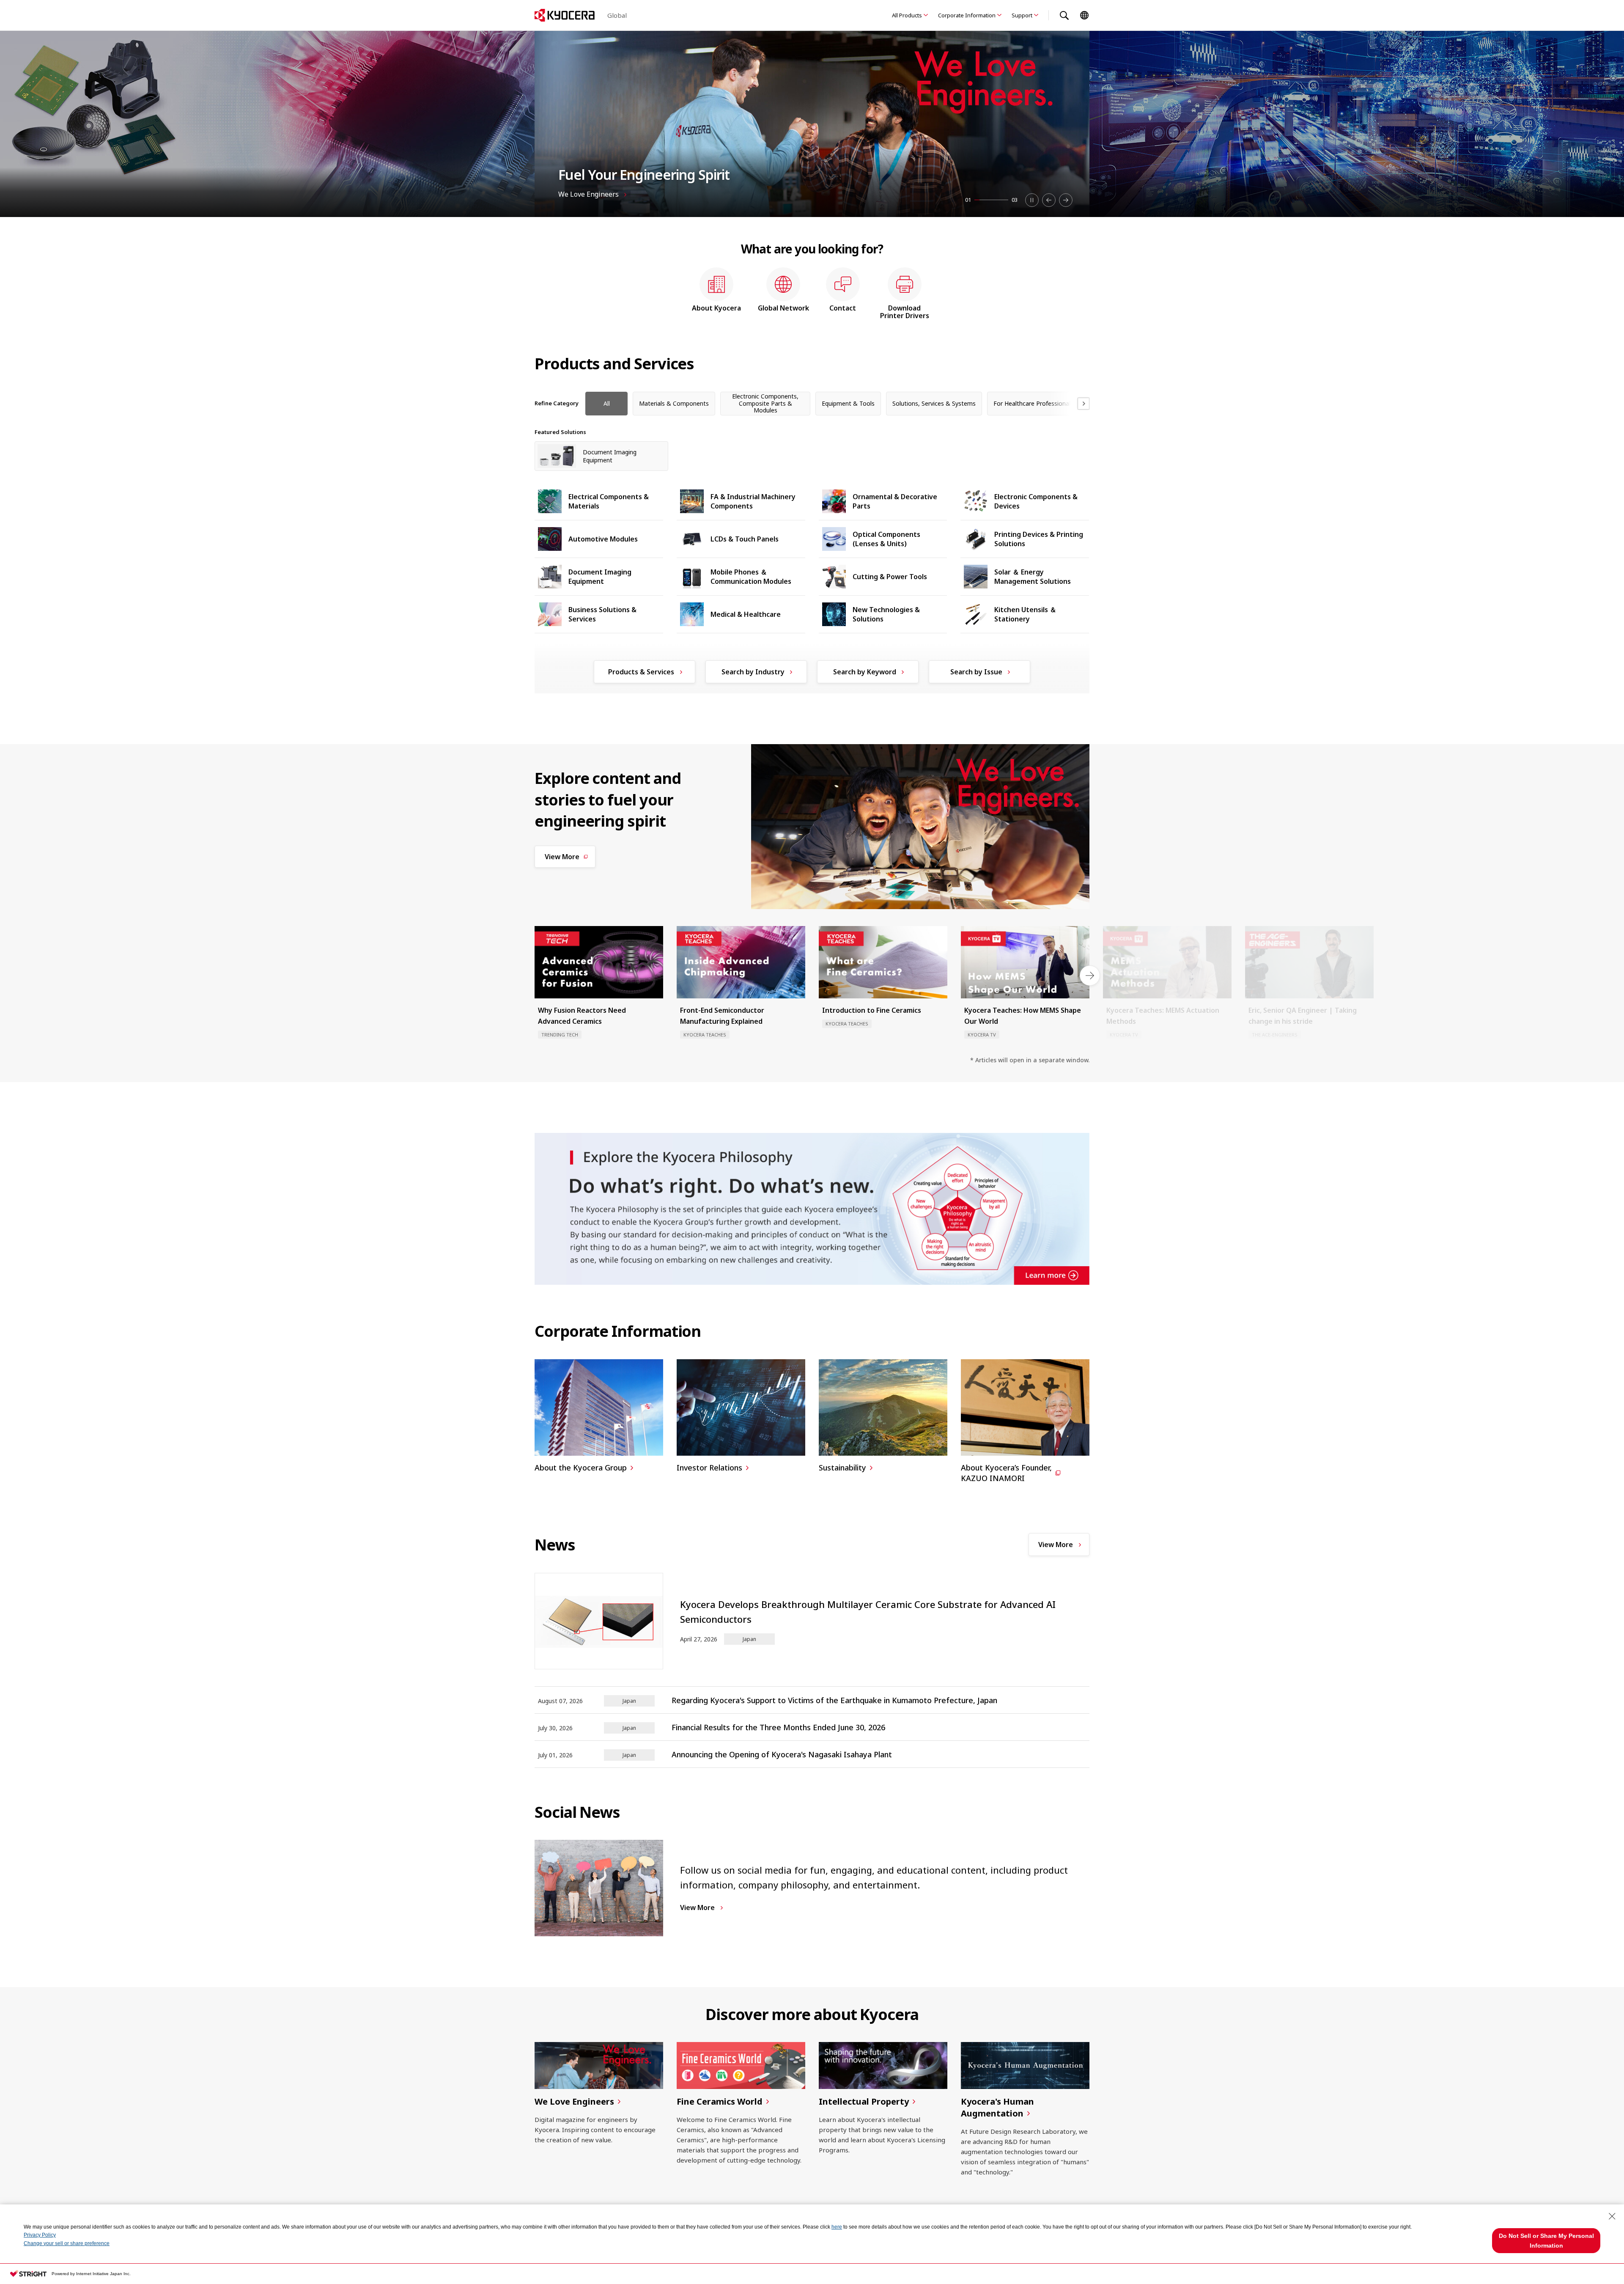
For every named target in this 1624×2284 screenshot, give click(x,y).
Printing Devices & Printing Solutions (1039, 539)
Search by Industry (753, 672)
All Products (907, 15)
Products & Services (641, 672)
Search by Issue (976, 672)
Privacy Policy (40, 2235)
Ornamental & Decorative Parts (895, 501)
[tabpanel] (812, 124)
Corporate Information (967, 15)
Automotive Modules (603, 539)
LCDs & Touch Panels (745, 539)
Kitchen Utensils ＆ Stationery (1025, 614)
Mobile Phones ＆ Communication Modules (751, 577)
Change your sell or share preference (67, 2243)
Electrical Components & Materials (609, 501)
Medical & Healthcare (746, 614)
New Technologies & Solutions (886, 614)
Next (1066, 200)
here (837, 2227)
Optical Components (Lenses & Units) (886, 539)
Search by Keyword (865, 672)
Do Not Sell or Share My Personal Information (1546, 2240)
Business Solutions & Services (602, 614)
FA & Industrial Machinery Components (753, 501)
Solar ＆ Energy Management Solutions (1033, 577)
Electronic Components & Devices (1036, 501)
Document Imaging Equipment (600, 577)
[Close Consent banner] (1612, 2216)
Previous (1049, 200)
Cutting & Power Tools (890, 577)
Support (1022, 15)
